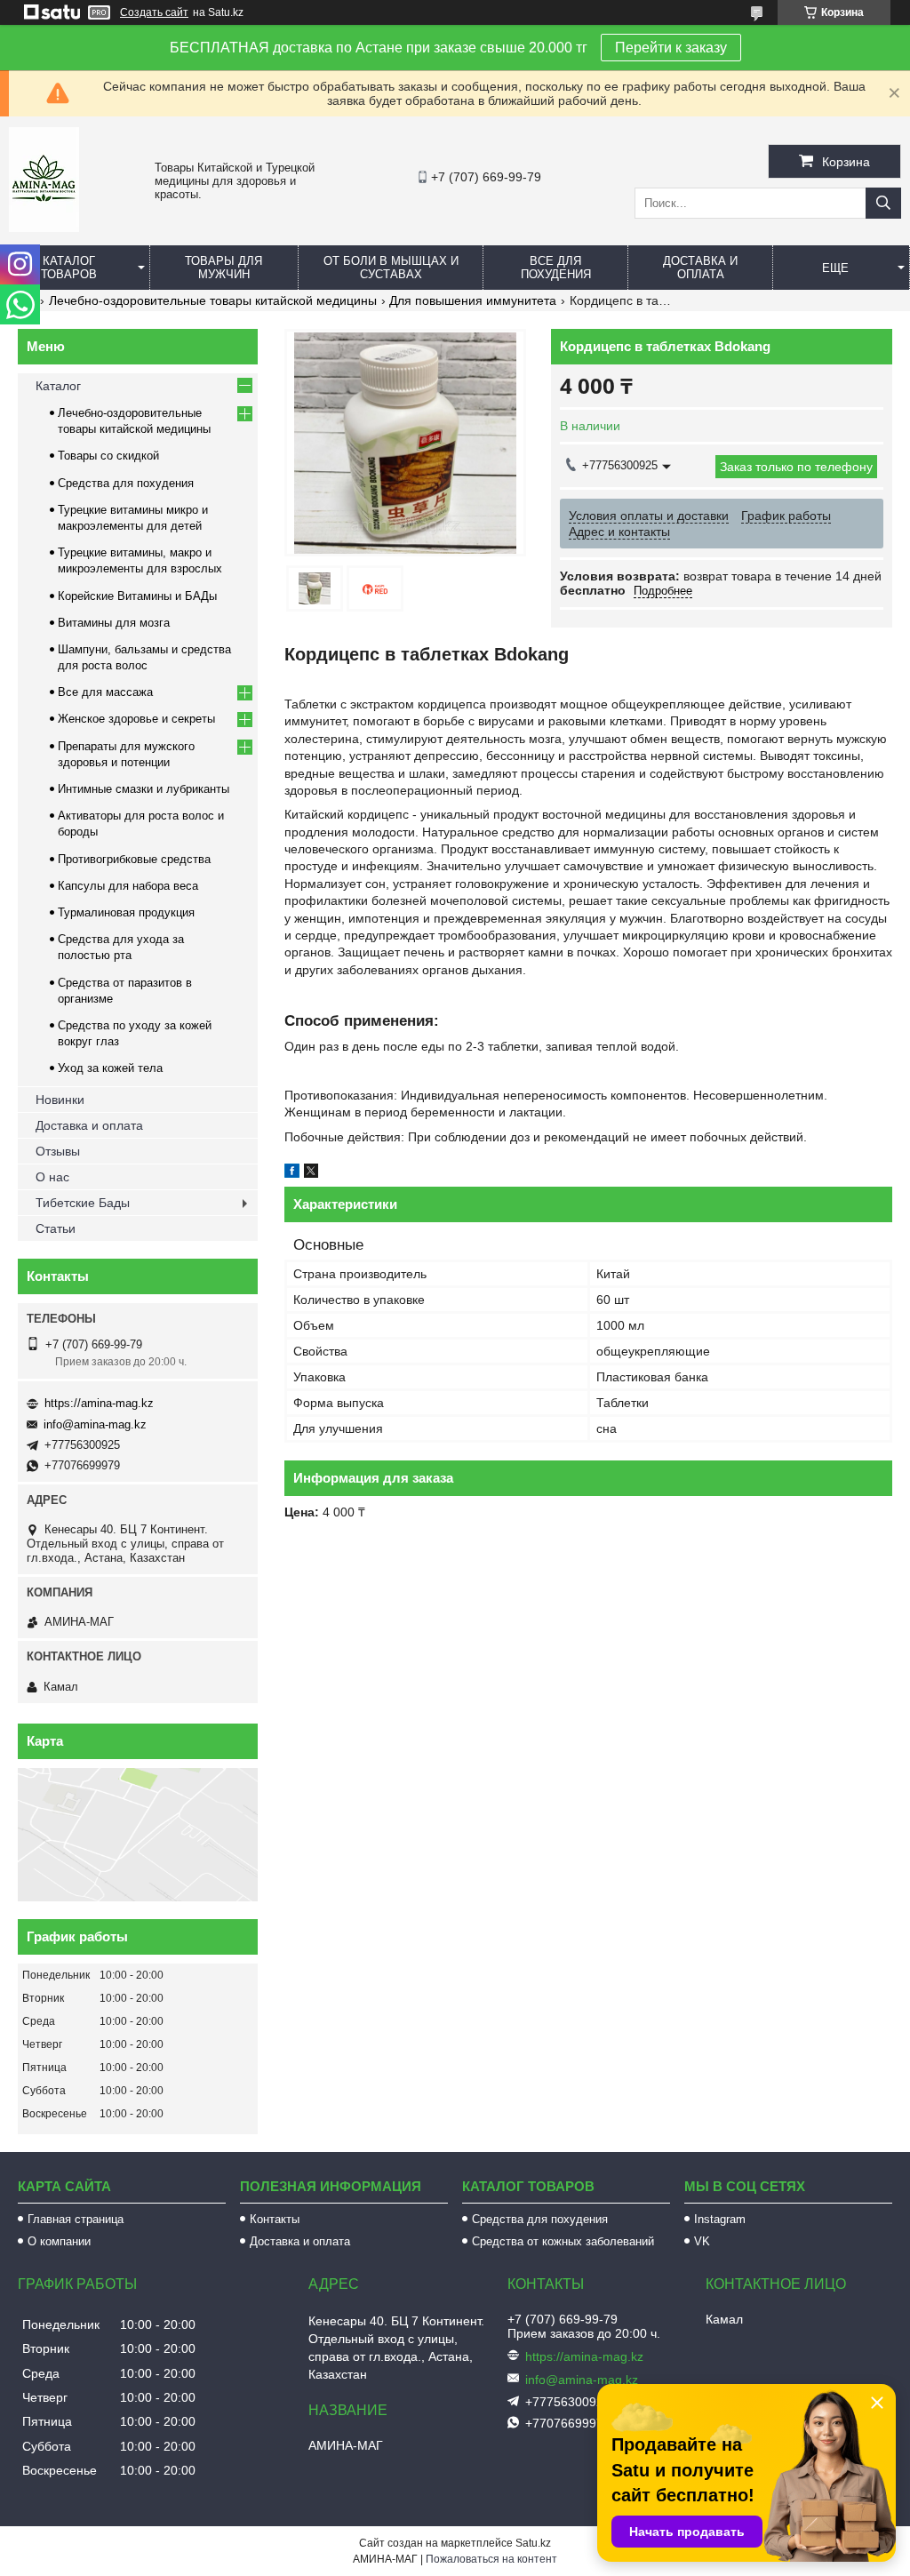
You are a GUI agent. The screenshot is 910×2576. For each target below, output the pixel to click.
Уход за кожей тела (110, 1068)
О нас (52, 1177)
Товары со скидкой (108, 456)
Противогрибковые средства (134, 859)
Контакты (275, 2219)
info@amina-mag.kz (95, 1424)
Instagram (720, 2219)
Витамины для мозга (114, 623)
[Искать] (883, 203)
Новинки (60, 1100)
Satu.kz (533, 2543)
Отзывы (58, 1151)
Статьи (56, 1228)
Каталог (58, 386)
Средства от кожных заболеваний (563, 2241)
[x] (311, 1173)
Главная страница (76, 2219)
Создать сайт (154, 12)
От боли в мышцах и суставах (391, 268)
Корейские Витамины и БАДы (137, 596)
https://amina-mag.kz (99, 1403)
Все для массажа (105, 692)
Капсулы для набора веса (128, 886)
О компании (59, 2241)
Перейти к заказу (671, 48)
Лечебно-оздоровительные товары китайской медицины (213, 300)
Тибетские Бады (83, 1203)
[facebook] (292, 1173)
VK (702, 2241)
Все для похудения (556, 268)
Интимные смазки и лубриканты (144, 789)
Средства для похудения (126, 483)
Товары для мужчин (224, 268)
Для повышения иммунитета (473, 300)
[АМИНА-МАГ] (44, 228)
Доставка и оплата (700, 268)
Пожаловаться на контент (491, 2559)
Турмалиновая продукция (126, 912)
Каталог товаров (69, 268)
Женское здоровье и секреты (136, 719)
